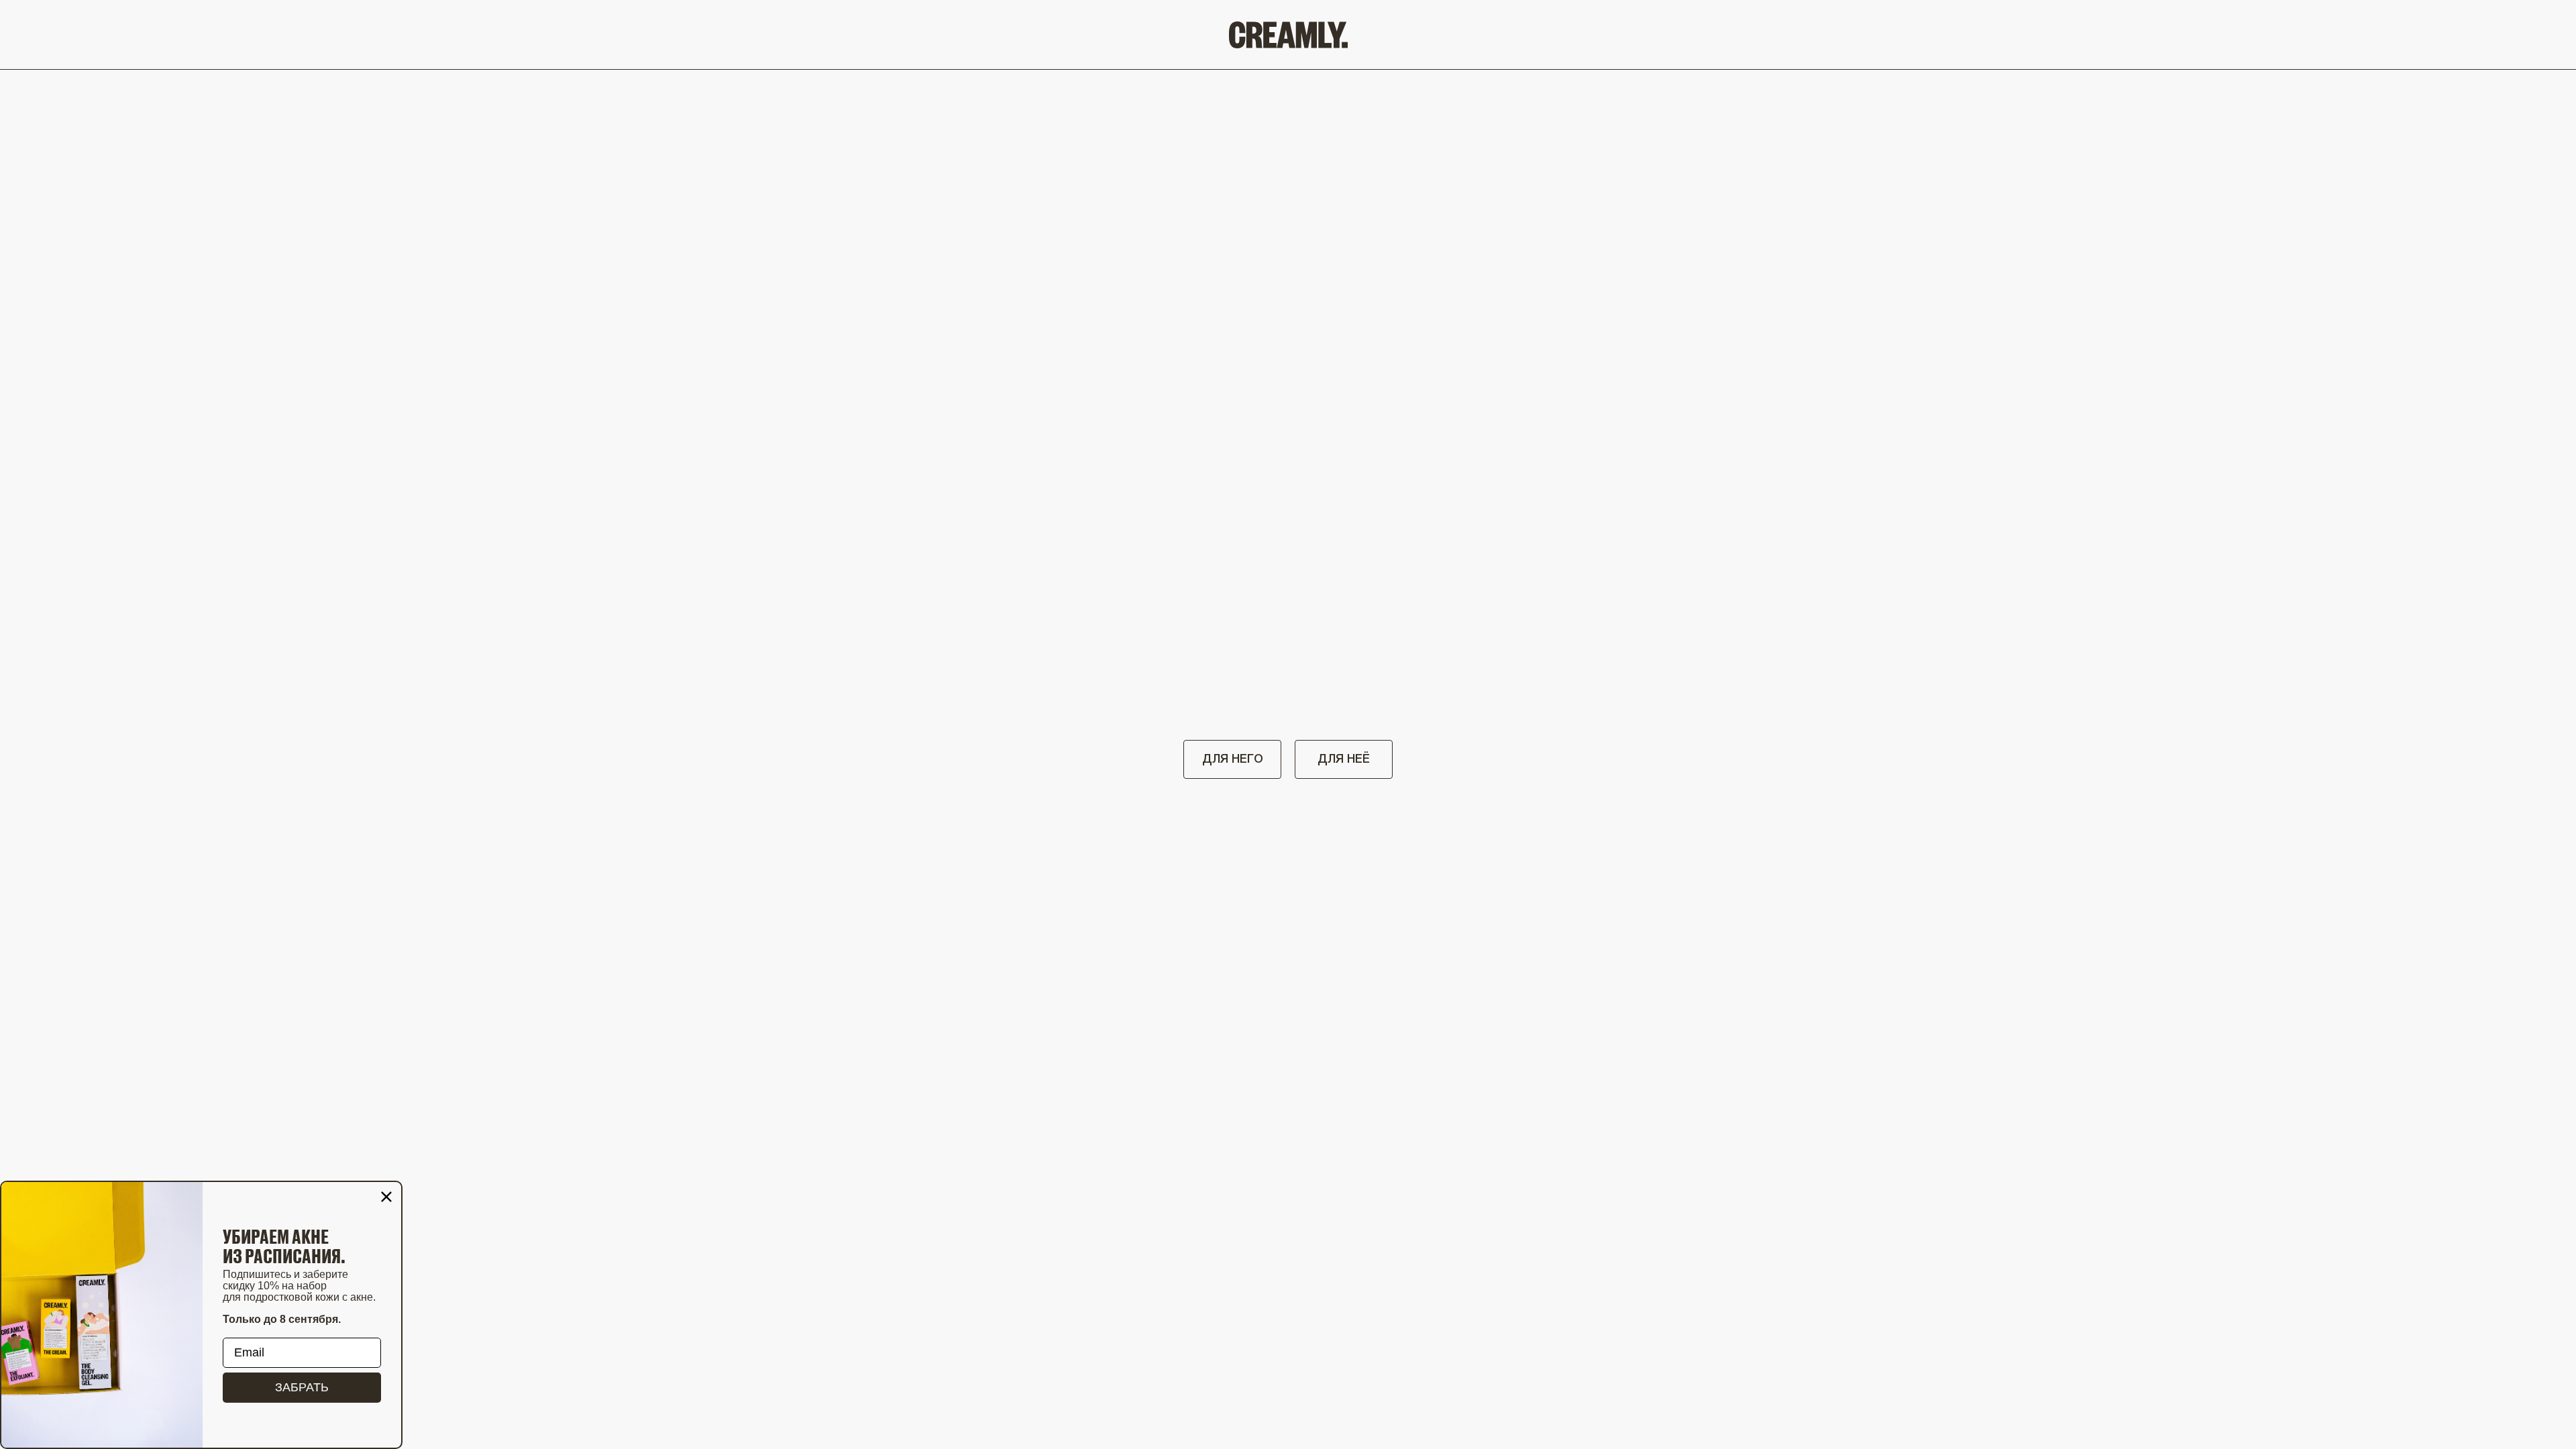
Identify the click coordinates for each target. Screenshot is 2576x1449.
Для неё (1344, 759)
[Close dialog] (386, 1197)
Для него (1233, 759)
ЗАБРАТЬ (302, 1387)
